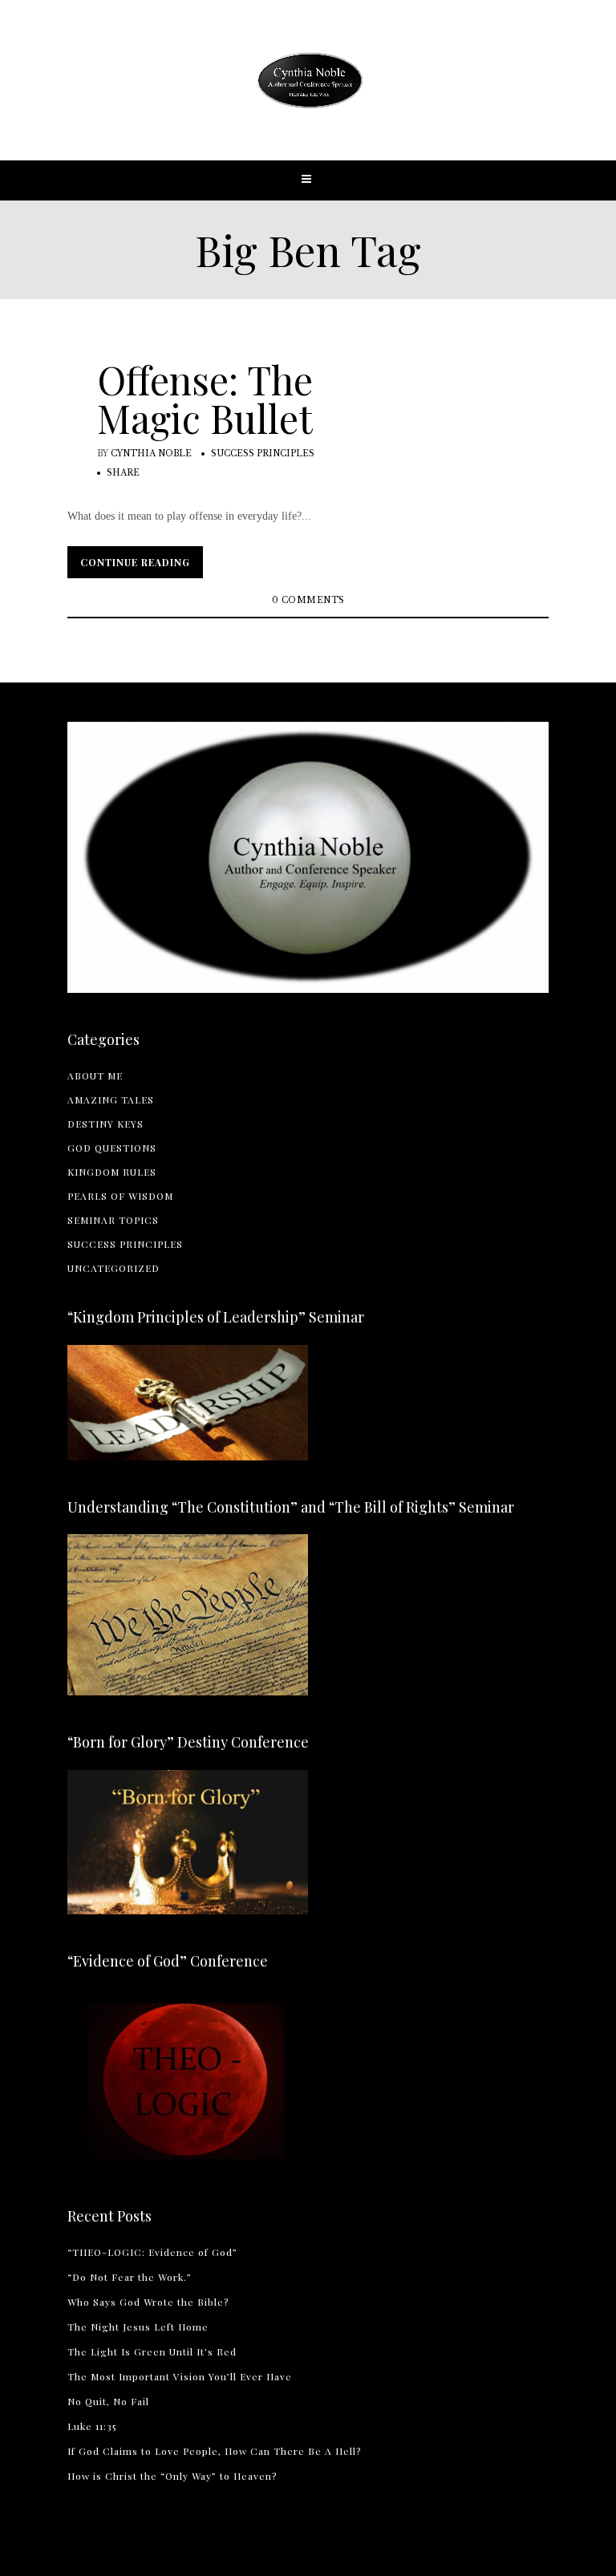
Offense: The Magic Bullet (205, 399)
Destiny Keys (105, 1124)
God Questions (112, 1148)
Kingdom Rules (112, 1172)
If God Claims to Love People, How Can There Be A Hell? (214, 2451)
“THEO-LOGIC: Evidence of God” (152, 2252)
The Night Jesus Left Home (138, 2327)
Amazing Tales (111, 1100)
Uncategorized (113, 1268)
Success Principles (263, 454)
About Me (95, 1075)
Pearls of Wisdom (120, 1196)
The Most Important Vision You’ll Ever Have (180, 2376)
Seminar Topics (113, 1220)
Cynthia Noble (151, 454)
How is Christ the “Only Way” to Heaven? (172, 2476)
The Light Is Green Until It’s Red (152, 2351)
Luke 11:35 (92, 2426)
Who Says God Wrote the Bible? (148, 2302)
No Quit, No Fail (108, 2401)
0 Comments (308, 600)
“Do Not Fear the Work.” (130, 2277)
